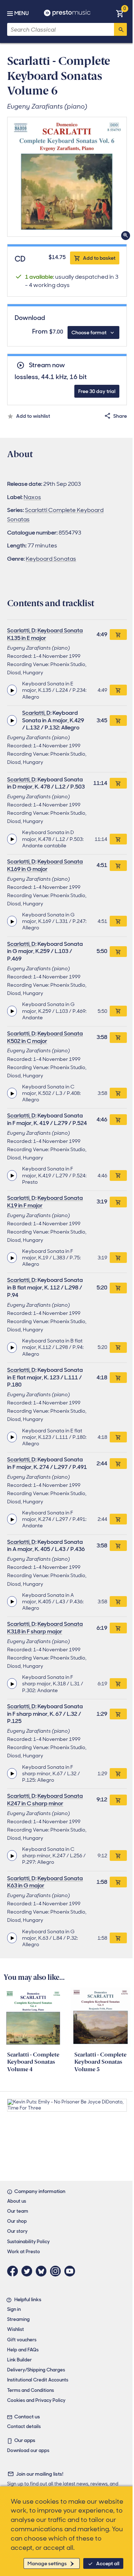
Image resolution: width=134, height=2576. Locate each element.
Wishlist (16, 2329)
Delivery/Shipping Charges (36, 2370)
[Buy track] (118, 690)
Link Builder (19, 2360)
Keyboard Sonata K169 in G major (45, 865)
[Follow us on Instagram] (57, 2271)
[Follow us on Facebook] (14, 2271)
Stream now (47, 365)
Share (120, 416)
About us (17, 2201)
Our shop (17, 2221)
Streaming (18, 2319)
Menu (21, 13)
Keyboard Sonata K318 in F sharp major (45, 1628)
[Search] (120, 29)
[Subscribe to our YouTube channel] (71, 2271)
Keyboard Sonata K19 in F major (45, 1202)
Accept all (108, 2563)
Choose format (89, 332)
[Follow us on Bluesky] (43, 2271)
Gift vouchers (22, 2340)
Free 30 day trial (97, 391)
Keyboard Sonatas (51, 559)
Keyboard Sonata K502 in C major (45, 1037)
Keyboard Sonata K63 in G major (45, 1882)
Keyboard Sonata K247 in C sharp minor (45, 1800)
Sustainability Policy (28, 2242)
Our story (17, 2231)
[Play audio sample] (12, 690)
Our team (18, 2211)
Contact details (24, 2426)
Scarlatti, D (21, 630)
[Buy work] (118, 635)
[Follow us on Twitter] (29, 2271)
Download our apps (28, 2450)
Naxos (32, 497)
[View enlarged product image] (67, 177)
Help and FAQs (23, 2350)
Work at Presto (24, 2252)
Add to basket (99, 258)
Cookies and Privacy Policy (36, 2400)
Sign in (14, 2309)
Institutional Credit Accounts (38, 2380)
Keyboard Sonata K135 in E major (45, 634)
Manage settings (47, 2563)
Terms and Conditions (31, 2390)
